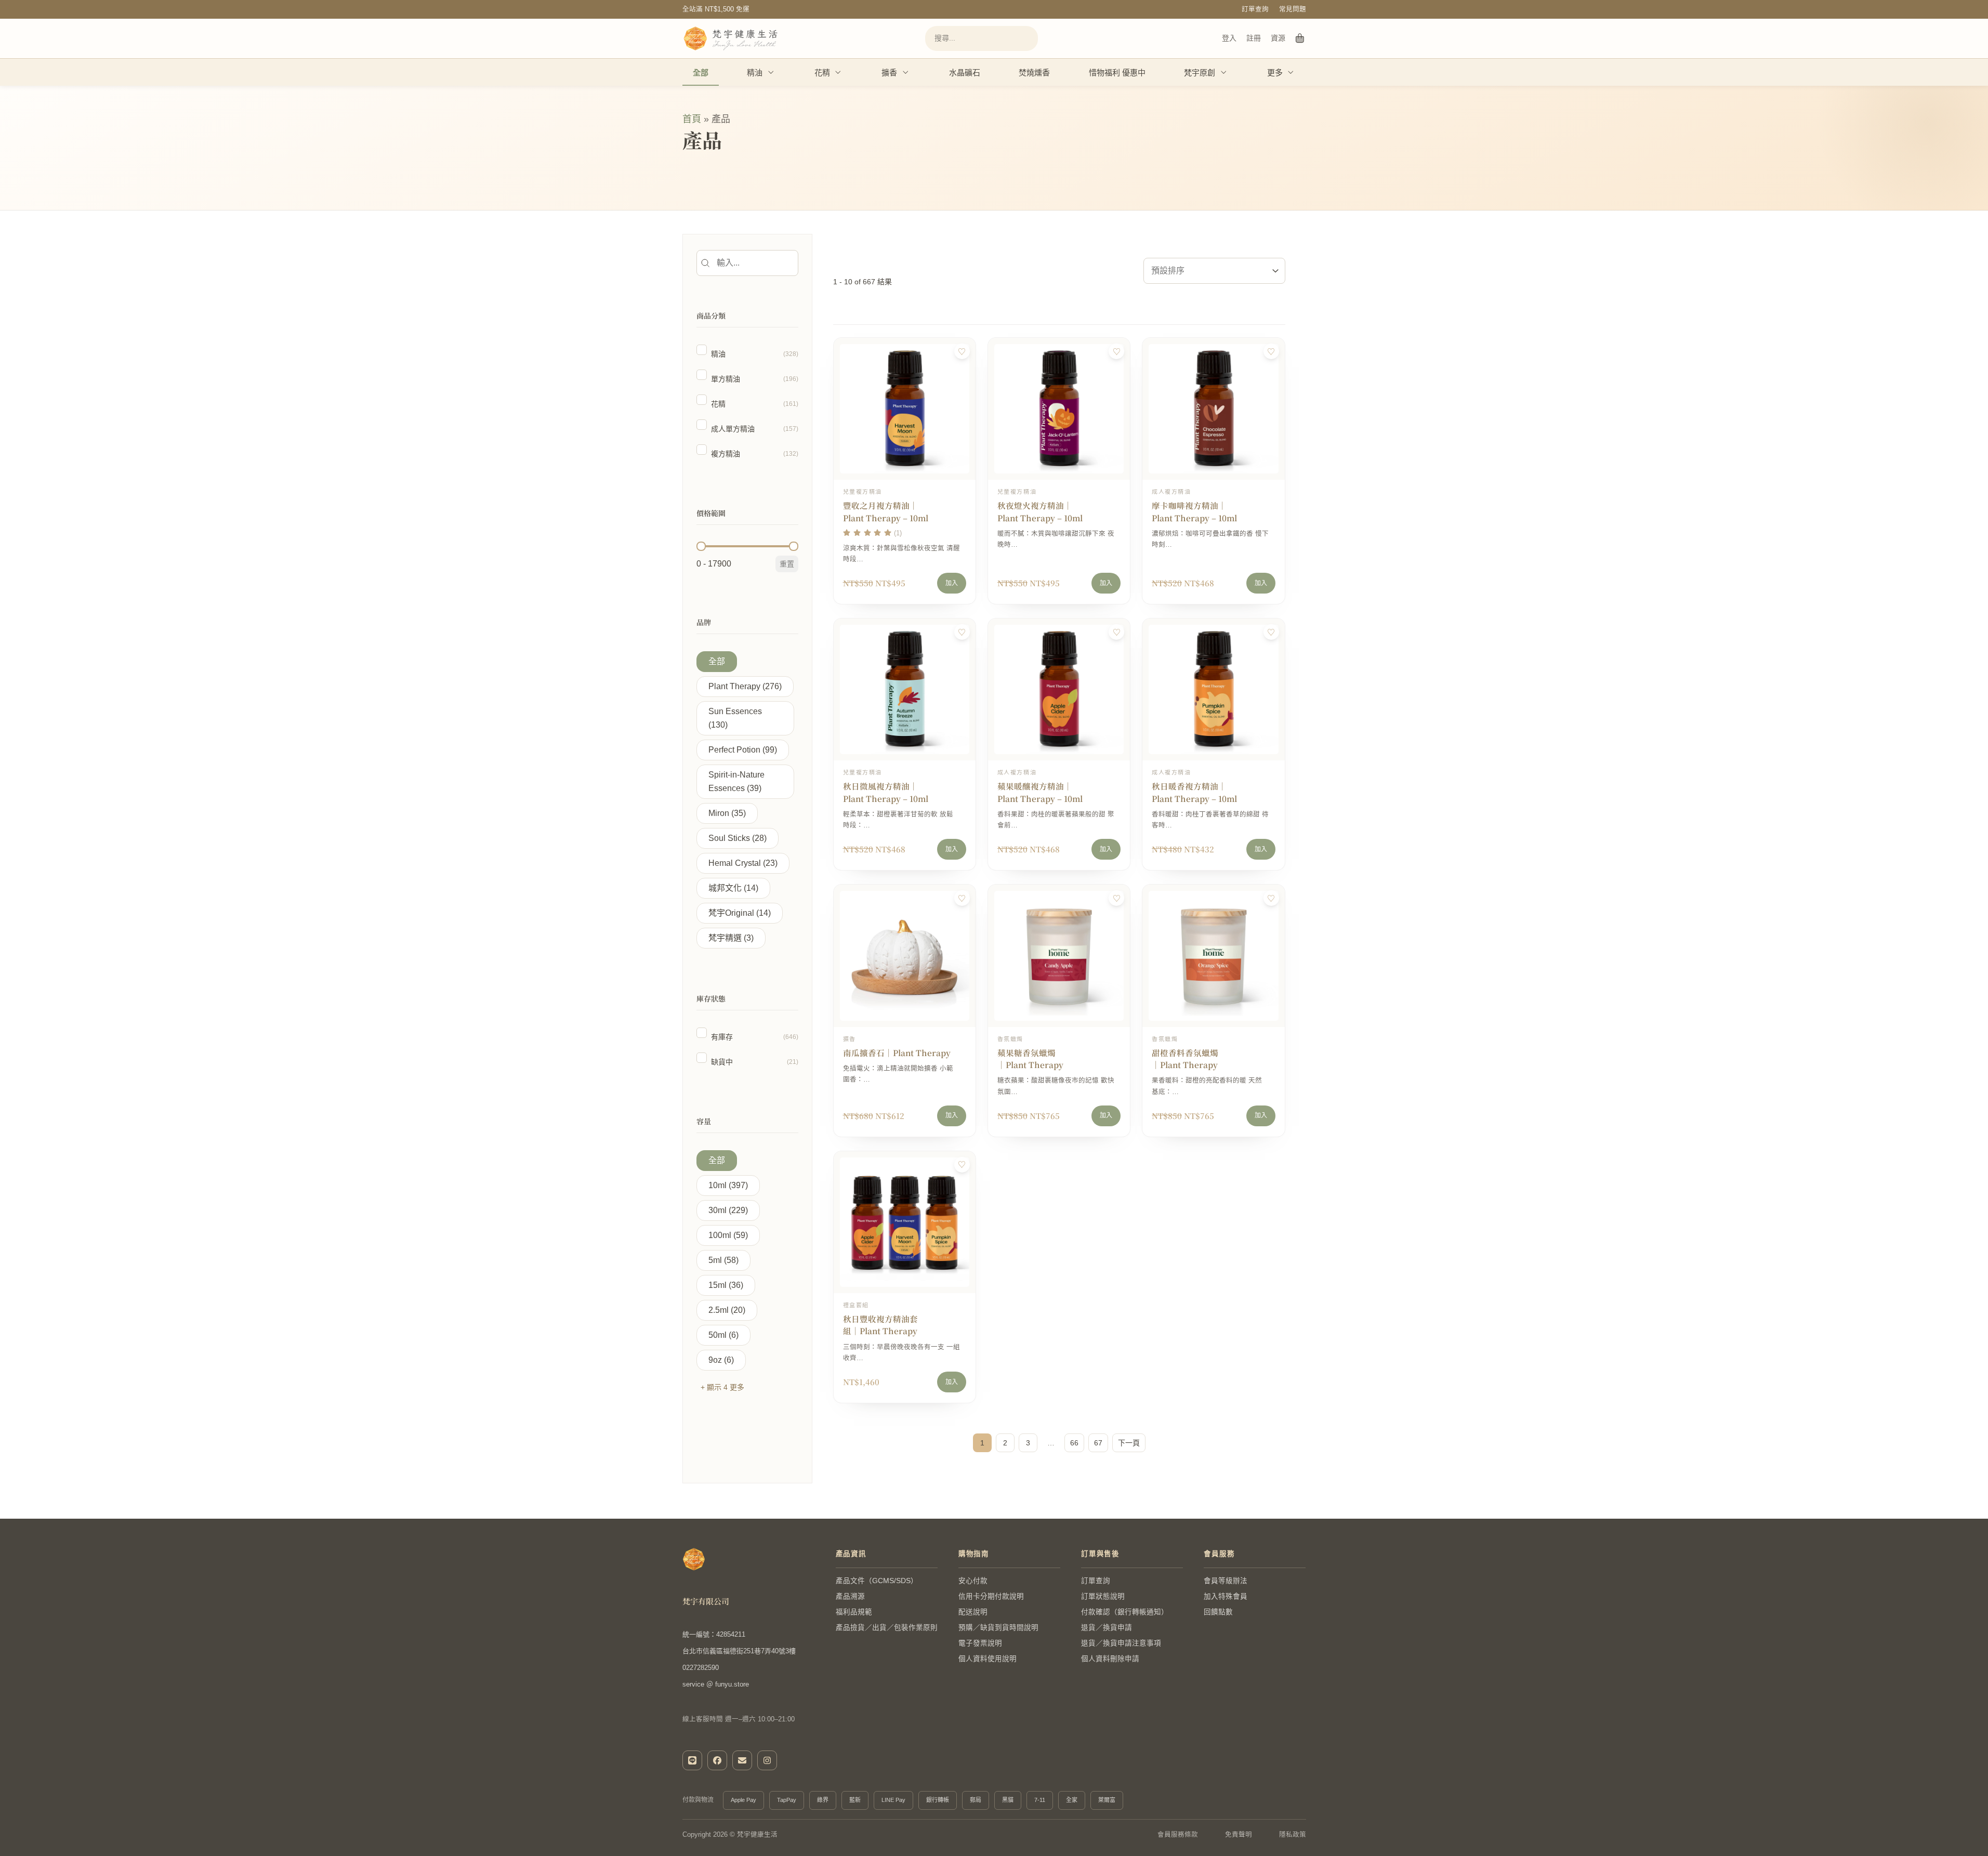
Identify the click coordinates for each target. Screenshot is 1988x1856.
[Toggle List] (1275, 271)
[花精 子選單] (838, 72)
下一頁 (1129, 1443)
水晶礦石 (965, 73)
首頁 (692, 119)
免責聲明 (1239, 1835)
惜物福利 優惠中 (1117, 73)
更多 (1275, 73)
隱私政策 (1293, 1835)
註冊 (1254, 38)
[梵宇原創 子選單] (1224, 72)
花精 (822, 73)
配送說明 (973, 1612)
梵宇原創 (1200, 73)
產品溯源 (850, 1596)
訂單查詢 (1255, 9)
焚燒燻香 (1034, 73)
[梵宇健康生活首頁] (694, 1559)
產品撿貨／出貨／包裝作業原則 (887, 1628)
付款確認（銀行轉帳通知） (1125, 1612)
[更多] (1291, 72)
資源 (1278, 38)
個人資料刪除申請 (1110, 1659)
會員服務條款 (1178, 1835)
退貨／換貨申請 (1107, 1628)
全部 (701, 73)
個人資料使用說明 (988, 1659)
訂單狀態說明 (1103, 1596)
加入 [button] (952, 583)
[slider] (701, 546)
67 (1098, 1443)
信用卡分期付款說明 (991, 1596)
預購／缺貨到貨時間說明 (998, 1628)
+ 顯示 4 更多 (722, 1387)
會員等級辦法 (1226, 1581)
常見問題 (1293, 9)
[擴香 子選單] (906, 72)
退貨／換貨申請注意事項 (1121, 1643)
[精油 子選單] (771, 72)
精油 (755, 73)
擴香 (889, 73)
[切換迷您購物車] (1300, 38)
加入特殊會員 (1226, 1596)
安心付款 (973, 1581)
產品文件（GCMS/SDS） (877, 1581)
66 (1074, 1443)
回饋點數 (1218, 1612)
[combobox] (1205, 271)
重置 (787, 564)
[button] (747, 354)
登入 (1229, 38)
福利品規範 (854, 1612)
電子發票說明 (980, 1643)
